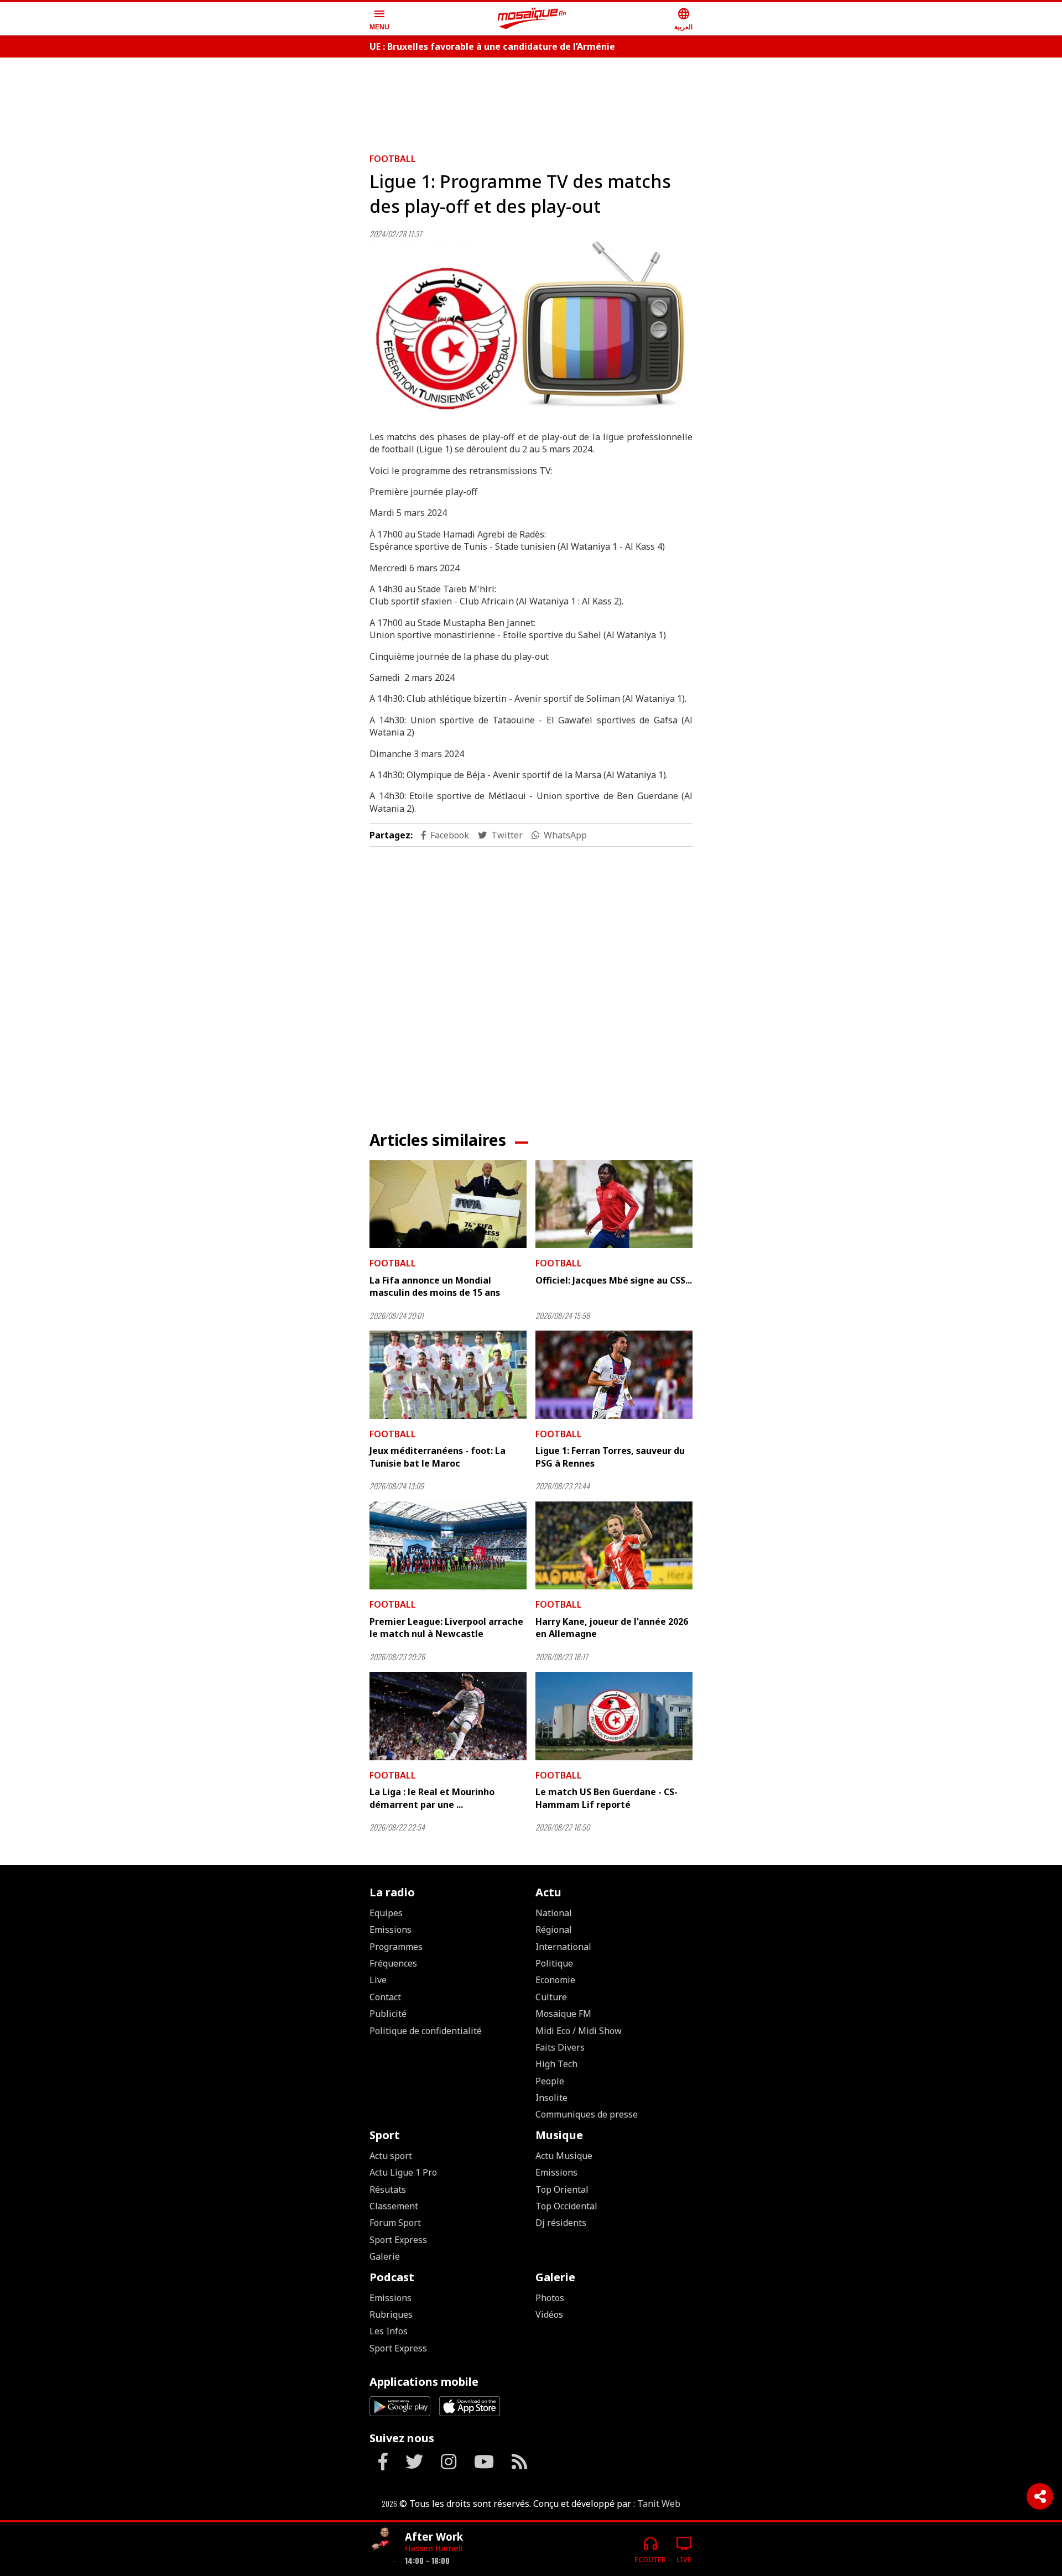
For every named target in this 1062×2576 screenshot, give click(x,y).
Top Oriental (562, 2189)
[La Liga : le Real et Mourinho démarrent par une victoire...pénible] (448, 1716)
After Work (434, 2536)
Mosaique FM (563, 2014)
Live (378, 1980)
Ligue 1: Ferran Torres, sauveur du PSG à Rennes (610, 1457)
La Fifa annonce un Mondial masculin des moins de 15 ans (435, 1286)
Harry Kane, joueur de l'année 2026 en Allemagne (612, 1628)
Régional (554, 1930)
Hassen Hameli (434, 2548)
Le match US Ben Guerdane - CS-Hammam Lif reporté (607, 1798)
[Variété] (383, 2545)
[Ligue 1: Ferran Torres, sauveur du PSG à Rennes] (614, 1375)
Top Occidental (566, 2206)
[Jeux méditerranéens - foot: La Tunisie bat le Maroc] (448, 1375)
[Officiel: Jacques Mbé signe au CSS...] (614, 1204)
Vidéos (549, 2314)
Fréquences (393, 1963)
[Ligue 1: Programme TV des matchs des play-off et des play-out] (531, 331)
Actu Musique (564, 2156)
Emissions (391, 1930)
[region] (531, 101)
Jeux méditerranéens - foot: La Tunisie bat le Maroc (438, 1457)
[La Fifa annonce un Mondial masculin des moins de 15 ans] (448, 1204)
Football (393, 159)
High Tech (556, 2064)
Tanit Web (659, 2504)
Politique (554, 1963)
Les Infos (389, 2331)
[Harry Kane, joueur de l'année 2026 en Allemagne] (614, 1546)
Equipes (386, 1913)
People (550, 2081)
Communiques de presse (587, 2114)
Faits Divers (560, 2047)
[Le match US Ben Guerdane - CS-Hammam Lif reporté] (614, 1716)
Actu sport (391, 2156)
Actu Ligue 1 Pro (403, 2172)
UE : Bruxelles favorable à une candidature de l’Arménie (492, 46)
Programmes (396, 1947)
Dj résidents (561, 2223)
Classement (394, 2206)
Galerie (385, 2256)
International (563, 1947)
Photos (550, 2298)
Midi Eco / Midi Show (579, 2031)
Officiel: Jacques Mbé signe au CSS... (614, 1280)
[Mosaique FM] (532, 19)
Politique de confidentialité (426, 2031)
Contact (385, 1997)
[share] (1040, 2496)
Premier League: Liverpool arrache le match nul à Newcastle (446, 1628)
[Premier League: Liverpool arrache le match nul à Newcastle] (448, 1546)
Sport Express (398, 2240)
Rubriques (391, 2314)
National (554, 1913)
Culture (551, 1997)
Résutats (388, 2189)
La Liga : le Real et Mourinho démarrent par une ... (432, 1798)
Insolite (551, 2098)
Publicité (388, 2014)
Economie (555, 1980)
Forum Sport (395, 2223)
